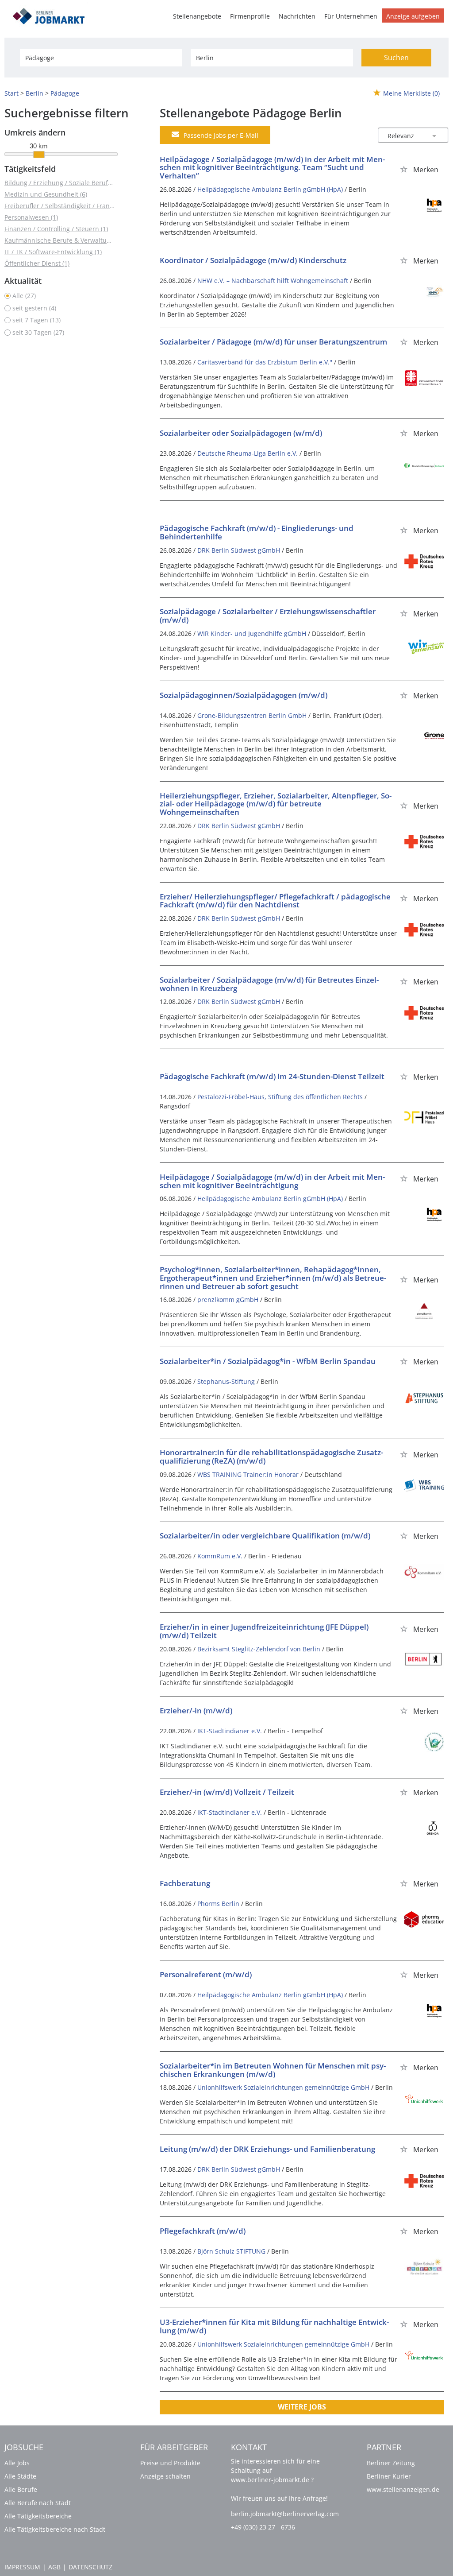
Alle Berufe (21, 2489)
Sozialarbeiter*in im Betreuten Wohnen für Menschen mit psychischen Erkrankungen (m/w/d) (273, 2070)
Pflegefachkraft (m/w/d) (203, 2231)
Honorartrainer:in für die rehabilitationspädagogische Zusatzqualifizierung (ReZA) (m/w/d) (271, 1457)
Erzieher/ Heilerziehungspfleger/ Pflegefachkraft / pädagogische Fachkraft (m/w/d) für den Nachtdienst (275, 901)
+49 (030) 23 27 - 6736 (263, 2527)
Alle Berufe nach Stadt (38, 2503)
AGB (54, 2567)
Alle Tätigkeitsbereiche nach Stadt (55, 2529)
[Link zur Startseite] (52, 15)
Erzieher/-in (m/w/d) (196, 1710)
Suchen (396, 58)
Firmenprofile (250, 16)
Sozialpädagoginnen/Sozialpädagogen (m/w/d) (244, 695)
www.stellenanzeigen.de (403, 2489)
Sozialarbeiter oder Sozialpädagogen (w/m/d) (241, 433)
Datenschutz (90, 2567)
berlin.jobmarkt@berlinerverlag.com (285, 2514)
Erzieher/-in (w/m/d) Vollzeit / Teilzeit (227, 1792)
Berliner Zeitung (391, 2463)
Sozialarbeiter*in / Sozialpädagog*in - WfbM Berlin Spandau (268, 1361)
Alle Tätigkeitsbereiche (38, 2516)
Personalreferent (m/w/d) (206, 1974)
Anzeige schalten (165, 2476)
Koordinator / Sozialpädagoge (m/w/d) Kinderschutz (253, 260)
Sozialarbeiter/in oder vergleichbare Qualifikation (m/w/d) (265, 1536)
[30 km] (39, 155)
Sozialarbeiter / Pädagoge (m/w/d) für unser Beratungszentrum (273, 342)
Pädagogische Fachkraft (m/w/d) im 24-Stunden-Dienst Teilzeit (272, 1076)
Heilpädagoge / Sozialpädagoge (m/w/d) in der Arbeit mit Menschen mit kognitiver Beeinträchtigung (272, 1181)
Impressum (22, 2567)
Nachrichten (297, 16)
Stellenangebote (197, 16)
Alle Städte (20, 2476)
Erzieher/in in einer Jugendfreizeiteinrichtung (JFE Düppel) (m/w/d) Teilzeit (264, 1631)
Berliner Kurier (389, 2476)
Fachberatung (185, 1883)
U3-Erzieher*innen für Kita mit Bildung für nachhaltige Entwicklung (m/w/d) (274, 2326)
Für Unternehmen (351, 16)
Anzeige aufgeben (413, 16)
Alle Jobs (17, 2463)
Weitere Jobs (302, 2407)
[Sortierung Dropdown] (434, 136)
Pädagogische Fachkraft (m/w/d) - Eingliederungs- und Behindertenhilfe (257, 532)
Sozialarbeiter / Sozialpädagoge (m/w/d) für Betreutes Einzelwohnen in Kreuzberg (269, 984)
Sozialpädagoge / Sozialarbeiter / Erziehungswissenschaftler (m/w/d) (268, 616)
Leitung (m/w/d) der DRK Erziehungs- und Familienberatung (267, 2149)
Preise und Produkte (170, 2463)
